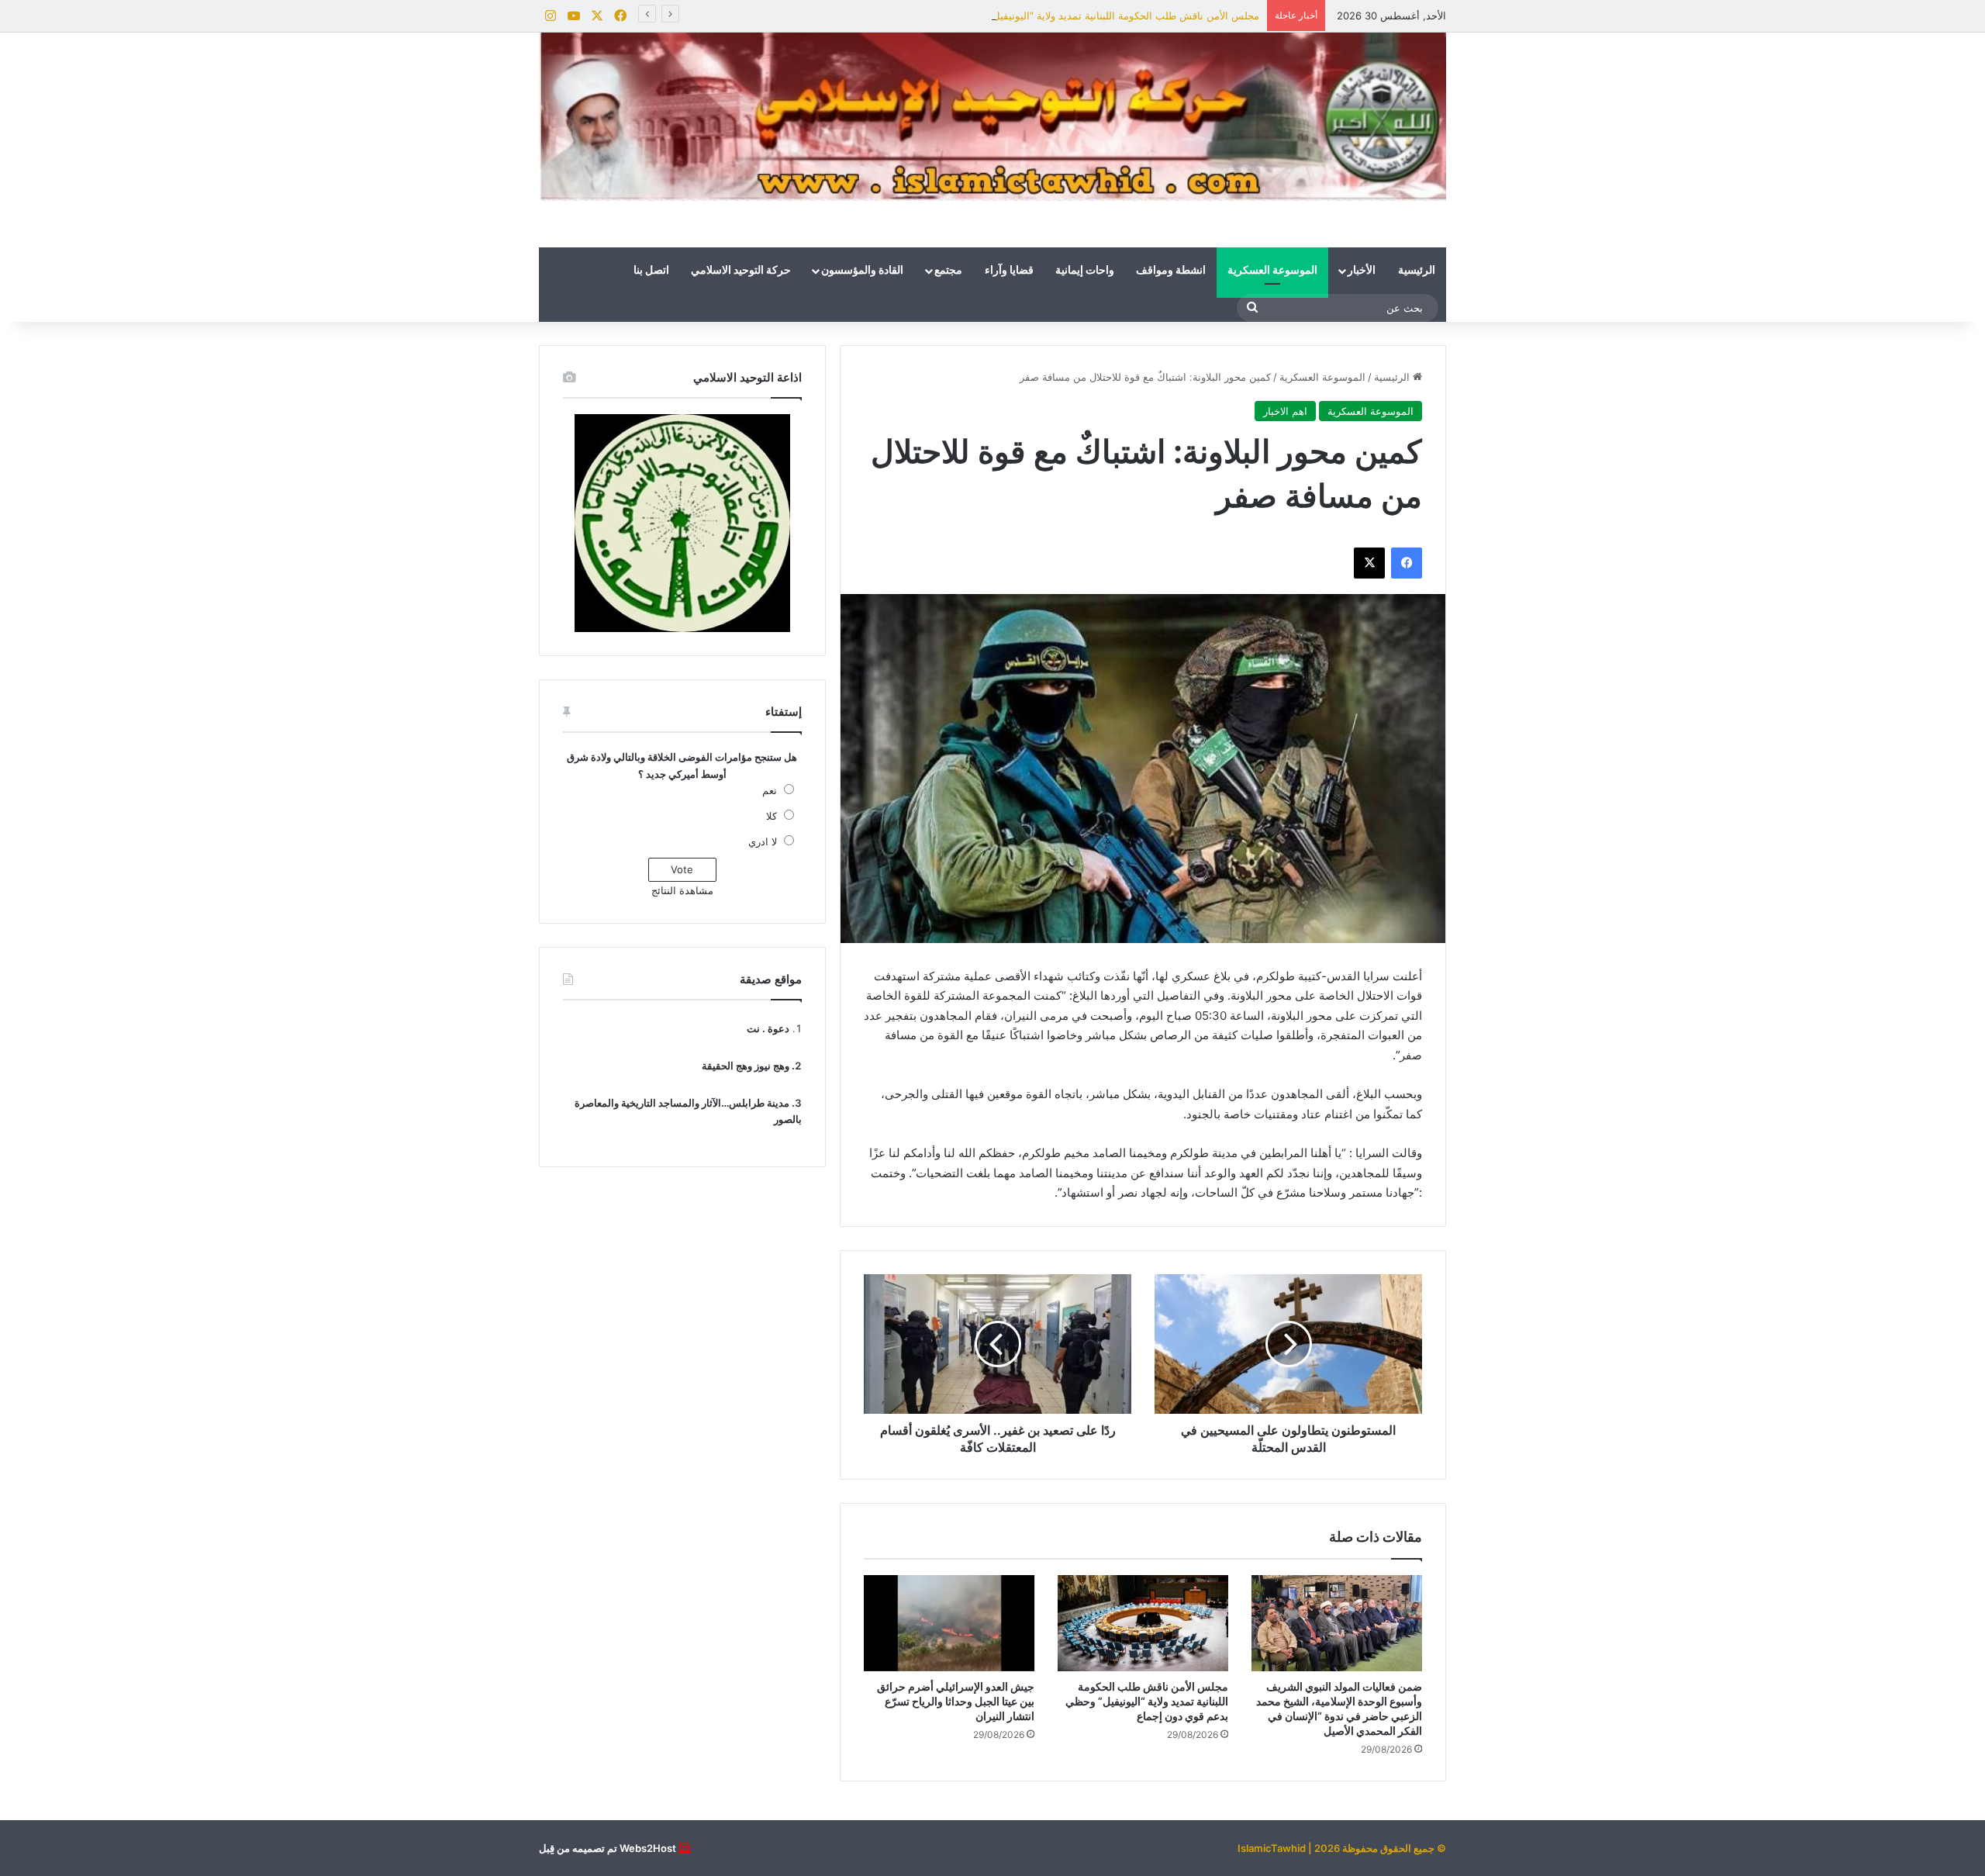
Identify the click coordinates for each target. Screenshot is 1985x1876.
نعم (770, 790)
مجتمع (948, 271)
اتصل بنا (651, 271)
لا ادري (763, 841)
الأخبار (1362, 271)
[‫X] (1369, 563)
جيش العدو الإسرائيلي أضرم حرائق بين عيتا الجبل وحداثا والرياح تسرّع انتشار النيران (956, 1701)
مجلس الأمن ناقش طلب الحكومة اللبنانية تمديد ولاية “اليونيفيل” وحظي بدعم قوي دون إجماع (1062, 16)
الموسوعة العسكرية (1272, 271)
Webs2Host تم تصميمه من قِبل (608, 1848)
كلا (772, 816)
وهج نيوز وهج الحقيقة (746, 1066)
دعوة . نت (768, 1028)
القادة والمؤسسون (862, 271)
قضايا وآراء (1009, 271)
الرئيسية (1417, 271)
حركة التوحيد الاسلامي (741, 271)
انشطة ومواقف (1171, 271)
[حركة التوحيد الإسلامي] (992, 117)
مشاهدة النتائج (682, 890)
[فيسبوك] (1407, 563)
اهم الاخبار (1285, 411)
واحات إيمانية (1085, 271)
